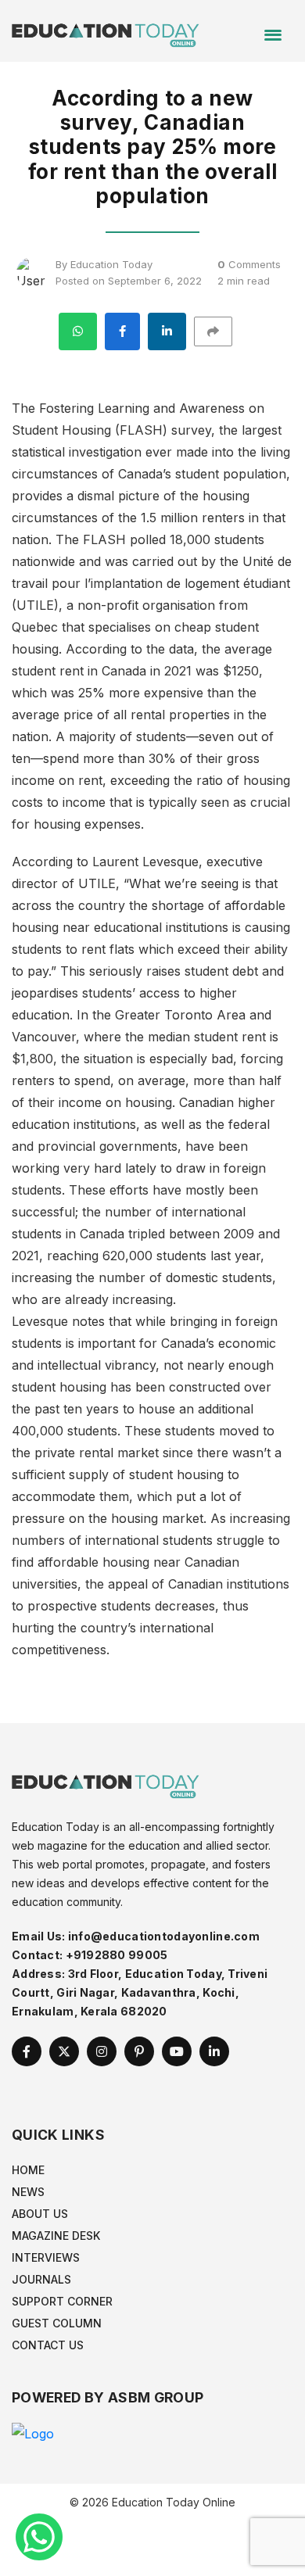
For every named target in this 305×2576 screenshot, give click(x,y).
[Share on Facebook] (122, 331)
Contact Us (48, 2345)
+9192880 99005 (117, 1955)
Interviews (46, 2257)
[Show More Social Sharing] (220, 331)
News (28, 2192)
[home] (106, 30)
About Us (40, 2214)
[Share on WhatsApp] (78, 331)
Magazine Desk (56, 2236)
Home (28, 2170)
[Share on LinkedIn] (167, 331)
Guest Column (57, 2323)
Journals (41, 2279)
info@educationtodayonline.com (164, 1936)
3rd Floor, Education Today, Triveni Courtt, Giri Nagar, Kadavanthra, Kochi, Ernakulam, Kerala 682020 (140, 1992)
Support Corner (62, 2301)
